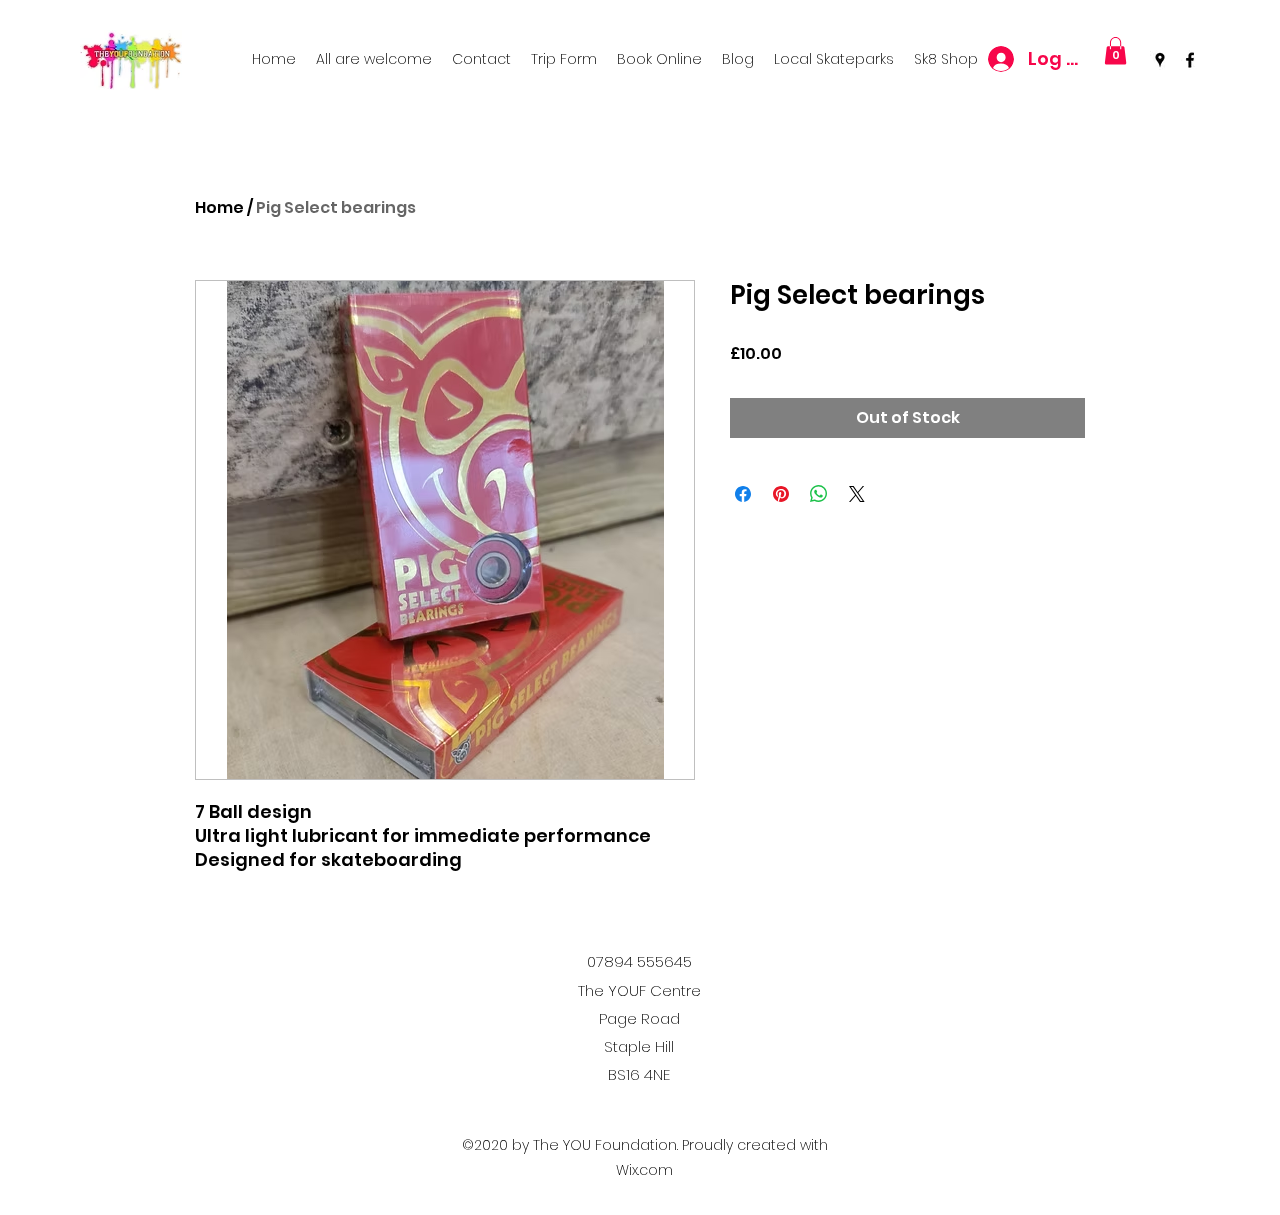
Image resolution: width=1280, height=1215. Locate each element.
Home (219, 207)
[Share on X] (857, 494)
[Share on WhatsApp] (819, 494)
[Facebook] (1190, 60)
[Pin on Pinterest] (781, 494)
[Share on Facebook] (743, 494)
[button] (1115, 50)
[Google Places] (1160, 60)
